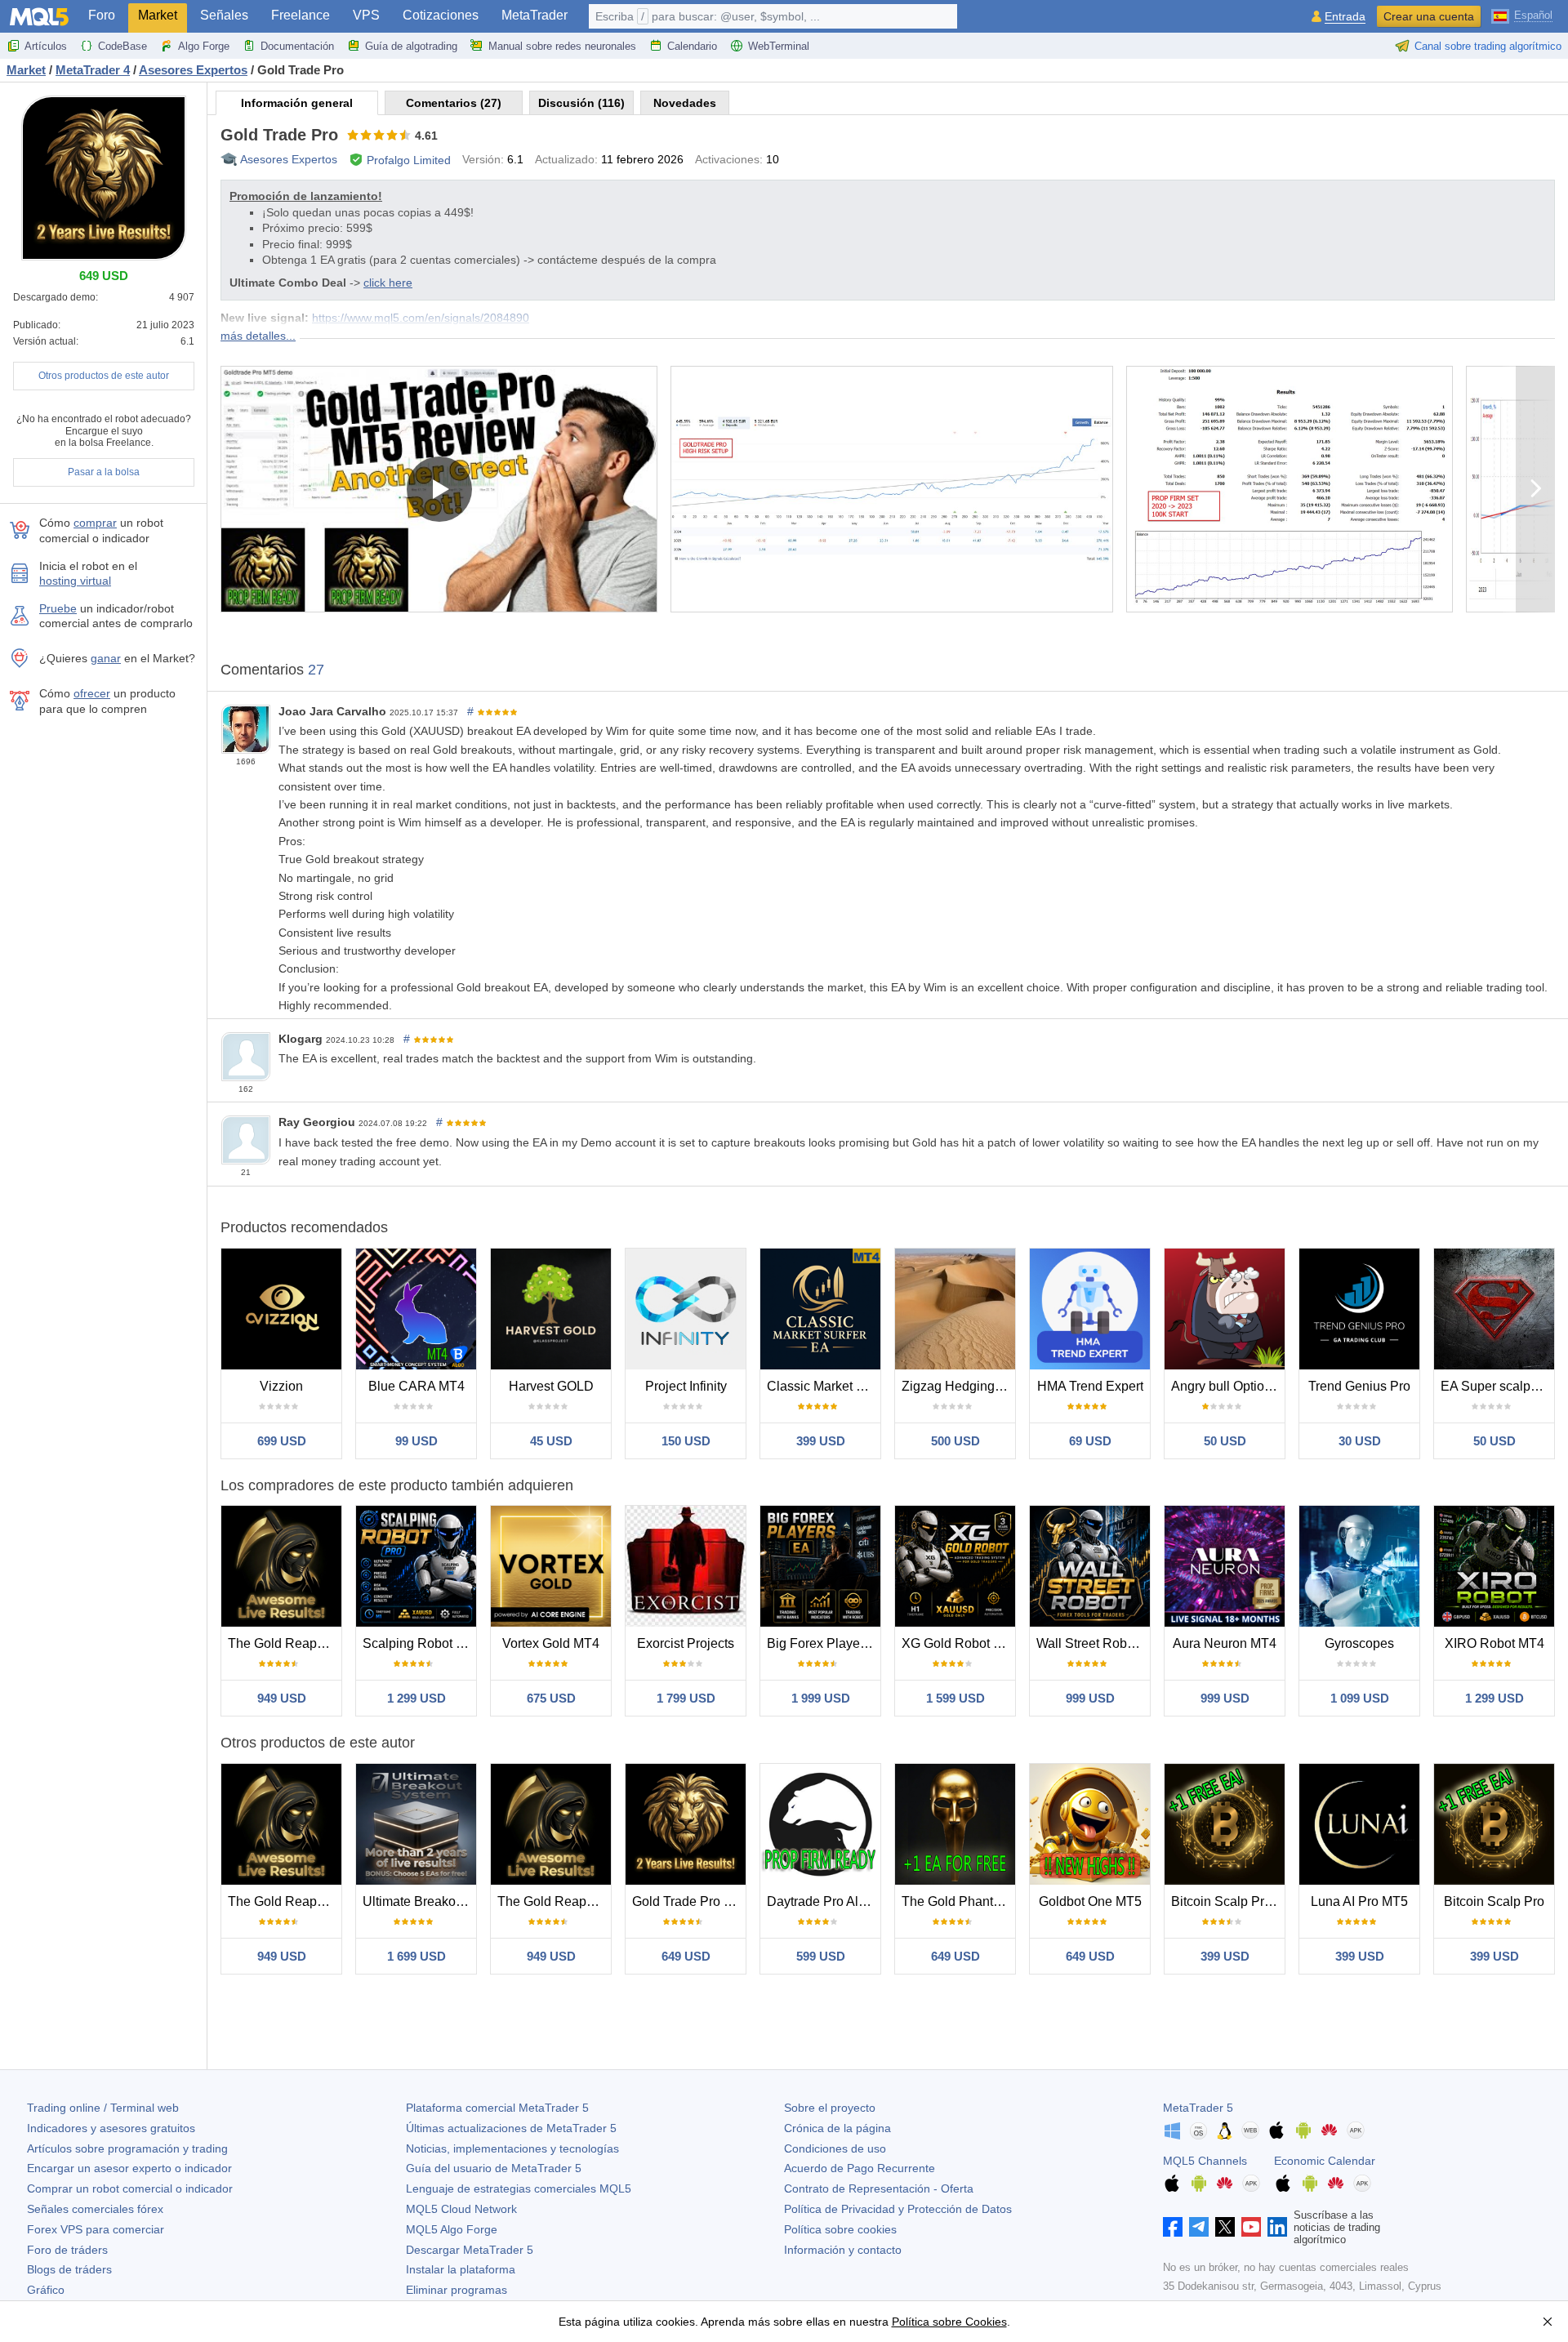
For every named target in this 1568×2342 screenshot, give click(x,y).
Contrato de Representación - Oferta (879, 2188)
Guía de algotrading (411, 46)
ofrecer (92, 693)
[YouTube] (1251, 2227)
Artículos (46, 46)
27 (316, 670)
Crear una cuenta (1429, 16)
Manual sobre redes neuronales (562, 46)
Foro (102, 15)
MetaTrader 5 (1198, 2108)
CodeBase (122, 46)
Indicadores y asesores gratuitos (111, 2128)
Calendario (692, 46)
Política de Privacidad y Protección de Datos (898, 2209)
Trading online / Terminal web (103, 2108)
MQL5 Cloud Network (461, 2209)
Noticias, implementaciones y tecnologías (512, 2148)
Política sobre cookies (840, 2229)
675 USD (551, 1698)
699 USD (282, 1441)
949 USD (282, 1698)
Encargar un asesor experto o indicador (129, 2168)
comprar (95, 523)
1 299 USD (416, 1698)
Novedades (685, 103)
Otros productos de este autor (104, 376)
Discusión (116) (581, 103)
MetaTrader (535, 15)
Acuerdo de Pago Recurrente (860, 2168)
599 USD (821, 1956)
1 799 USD (686, 1698)
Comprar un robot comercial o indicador (130, 2188)
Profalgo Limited (409, 160)
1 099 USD (1360, 1698)
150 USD (686, 1441)
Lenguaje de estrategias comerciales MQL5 (519, 2188)
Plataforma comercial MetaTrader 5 (497, 2108)
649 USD (686, 1956)
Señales (224, 15)
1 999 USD (821, 1698)
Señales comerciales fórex (95, 2209)
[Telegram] (1199, 2227)
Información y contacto (843, 2250)
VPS (366, 15)
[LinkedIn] (1277, 2227)
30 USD (1360, 1441)
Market (158, 15)
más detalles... (258, 336)
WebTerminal (779, 46)
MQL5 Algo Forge (452, 2229)
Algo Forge (204, 46)
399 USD (821, 1441)
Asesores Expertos (289, 159)
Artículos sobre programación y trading (127, 2148)
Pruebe (58, 608)
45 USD (551, 1441)
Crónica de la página (837, 2128)
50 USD (1225, 1441)
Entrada (1345, 17)
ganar (106, 658)
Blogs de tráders (69, 2269)
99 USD (416, 1441)
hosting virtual (75, 581)
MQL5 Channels (1205, 2161)
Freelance (301, 15)
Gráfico (46, 2290)
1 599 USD (955, 1698)
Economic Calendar (1325, 2161)
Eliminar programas (457, 2290)
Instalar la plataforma (461, 2269)
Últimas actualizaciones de (511, 2128)
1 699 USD (416, 1956)
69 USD (1090, 1441)
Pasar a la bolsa (104, 472)
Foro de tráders (67, 2250)
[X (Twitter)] (1225, 2227)
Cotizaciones (441, 15)
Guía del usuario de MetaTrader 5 (494, 2168)
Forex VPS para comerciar (96, 2229)
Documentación (297, 46)
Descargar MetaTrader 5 (470, 2250)
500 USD (955, 1441)
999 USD (1090, 1698)
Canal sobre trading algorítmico (1488, 46)
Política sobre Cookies (949, 2322)
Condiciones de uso (835, 2148)
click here (388, 283)
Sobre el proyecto (830, 2108)
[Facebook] (1173, 2227)
